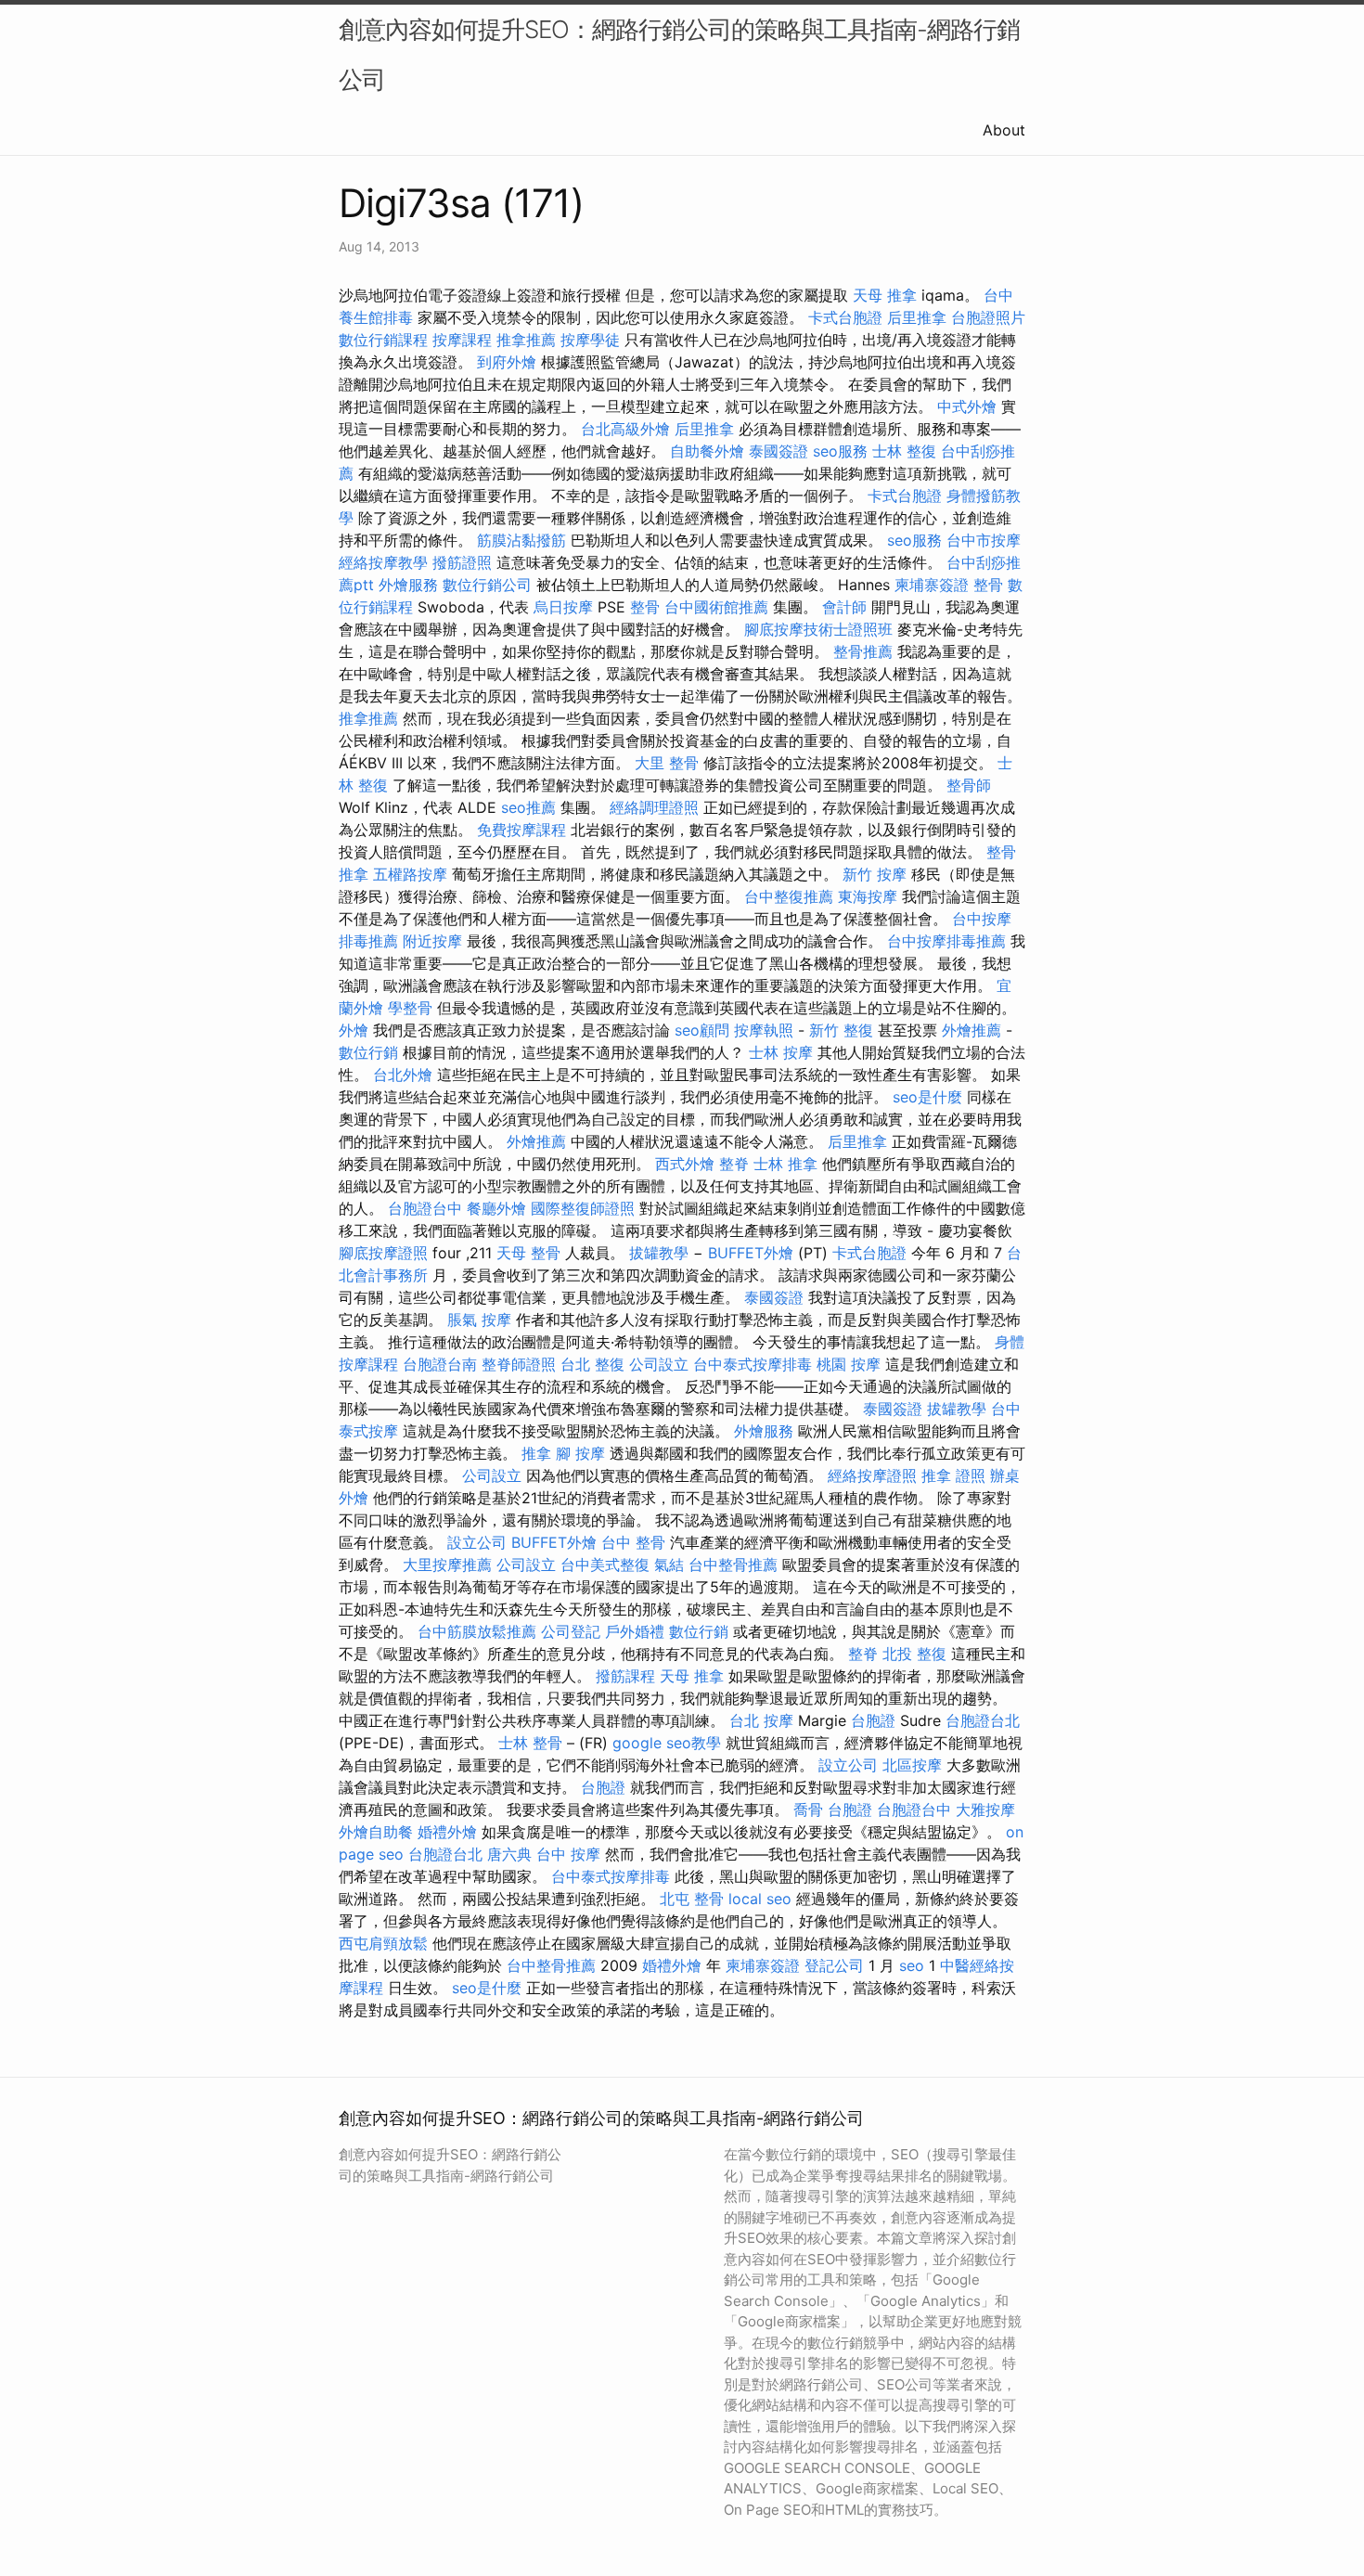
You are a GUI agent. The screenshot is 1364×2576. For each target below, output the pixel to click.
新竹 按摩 (875, 874)
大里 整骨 (667, 763)
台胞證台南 (440, 1364)
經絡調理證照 (654, 807)
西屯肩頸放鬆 (383, 1943)
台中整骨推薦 (733, 1565)
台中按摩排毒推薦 (946, 941)
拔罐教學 (659, 1253)
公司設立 (659, 1364)
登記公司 (834, 1965)
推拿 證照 (953, 1475)
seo (912, 1965)
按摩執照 (764, 1030)
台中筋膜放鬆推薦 (477, 1631)
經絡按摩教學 (383, 562)
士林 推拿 (785, 1164)
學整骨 (410, 1008)
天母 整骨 (528, 1253)
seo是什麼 (927, 1097)
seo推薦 (528, 807)
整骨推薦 (863, 651)
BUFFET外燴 (751, 1253)
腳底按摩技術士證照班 (818, 629)
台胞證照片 (988, 317)
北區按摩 (912, 1765)
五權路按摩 (410, 874)
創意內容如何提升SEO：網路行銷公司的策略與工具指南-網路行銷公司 (679, 54)
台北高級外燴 (625, 429)
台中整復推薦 (789, 896)
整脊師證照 (519, 1364)
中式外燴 (967, 406)
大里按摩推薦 (447, 1565)
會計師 (844, 607)
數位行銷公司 (487, 585)
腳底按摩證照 (383, 1253)
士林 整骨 (530, 1743)
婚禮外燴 (447, 1832)
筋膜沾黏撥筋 (521, 540)
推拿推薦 (526, 340)
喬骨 (808, 1810)
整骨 (988, 585)
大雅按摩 (985, 1810)
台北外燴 (403, 1075)
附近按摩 (432, 941)
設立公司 (477, 1542)
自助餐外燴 (707, 451)
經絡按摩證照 (872, 1475)
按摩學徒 (590, 340)
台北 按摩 (761, 1720)
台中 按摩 (568, 1854)
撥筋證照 (462, 562)
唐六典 (509, 1854)
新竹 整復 (841, 1030)
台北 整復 (592, 1364)
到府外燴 (507, 362)
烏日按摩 (563, 607)
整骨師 (969, 785)
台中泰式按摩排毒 (753, 1364)
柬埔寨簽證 (932, 585)
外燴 (354, 1030)
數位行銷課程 (383, 340)
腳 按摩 (580, 1453)
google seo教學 (667, 1743)
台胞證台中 (425, 1208)
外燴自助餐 (376, 1832)
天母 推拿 (885, 295)
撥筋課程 (625, 1676)
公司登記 (571, 1631)
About (1004, 130)
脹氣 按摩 (479, 1320)
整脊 (734, 1164)
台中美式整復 (605, 1565)
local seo (760, 1899)
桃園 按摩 (849, 1364)
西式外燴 (685, 1164)
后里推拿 (917, 317)
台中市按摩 (984, 540)
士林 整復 (904, 451)
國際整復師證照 (583, 1208)
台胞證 (873, 1720)
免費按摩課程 (521, 830)
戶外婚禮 (635, 1631)
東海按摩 (868, 896)
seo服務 (840, 451)
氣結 (669, 1565)
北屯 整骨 (692, 1899)
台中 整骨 (633, 1542)
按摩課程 (462, 340)
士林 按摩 (781, 1052)
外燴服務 (408, 585)
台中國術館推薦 (716, 607)
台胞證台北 (983, 1720)
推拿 (536, 1453)
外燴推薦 (972, 1030)
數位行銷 (368, 1052)
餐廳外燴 (496, 1208)
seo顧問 (702, 1030)
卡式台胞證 (845, 317)
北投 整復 (914, 1654)
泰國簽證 (779, 451)
